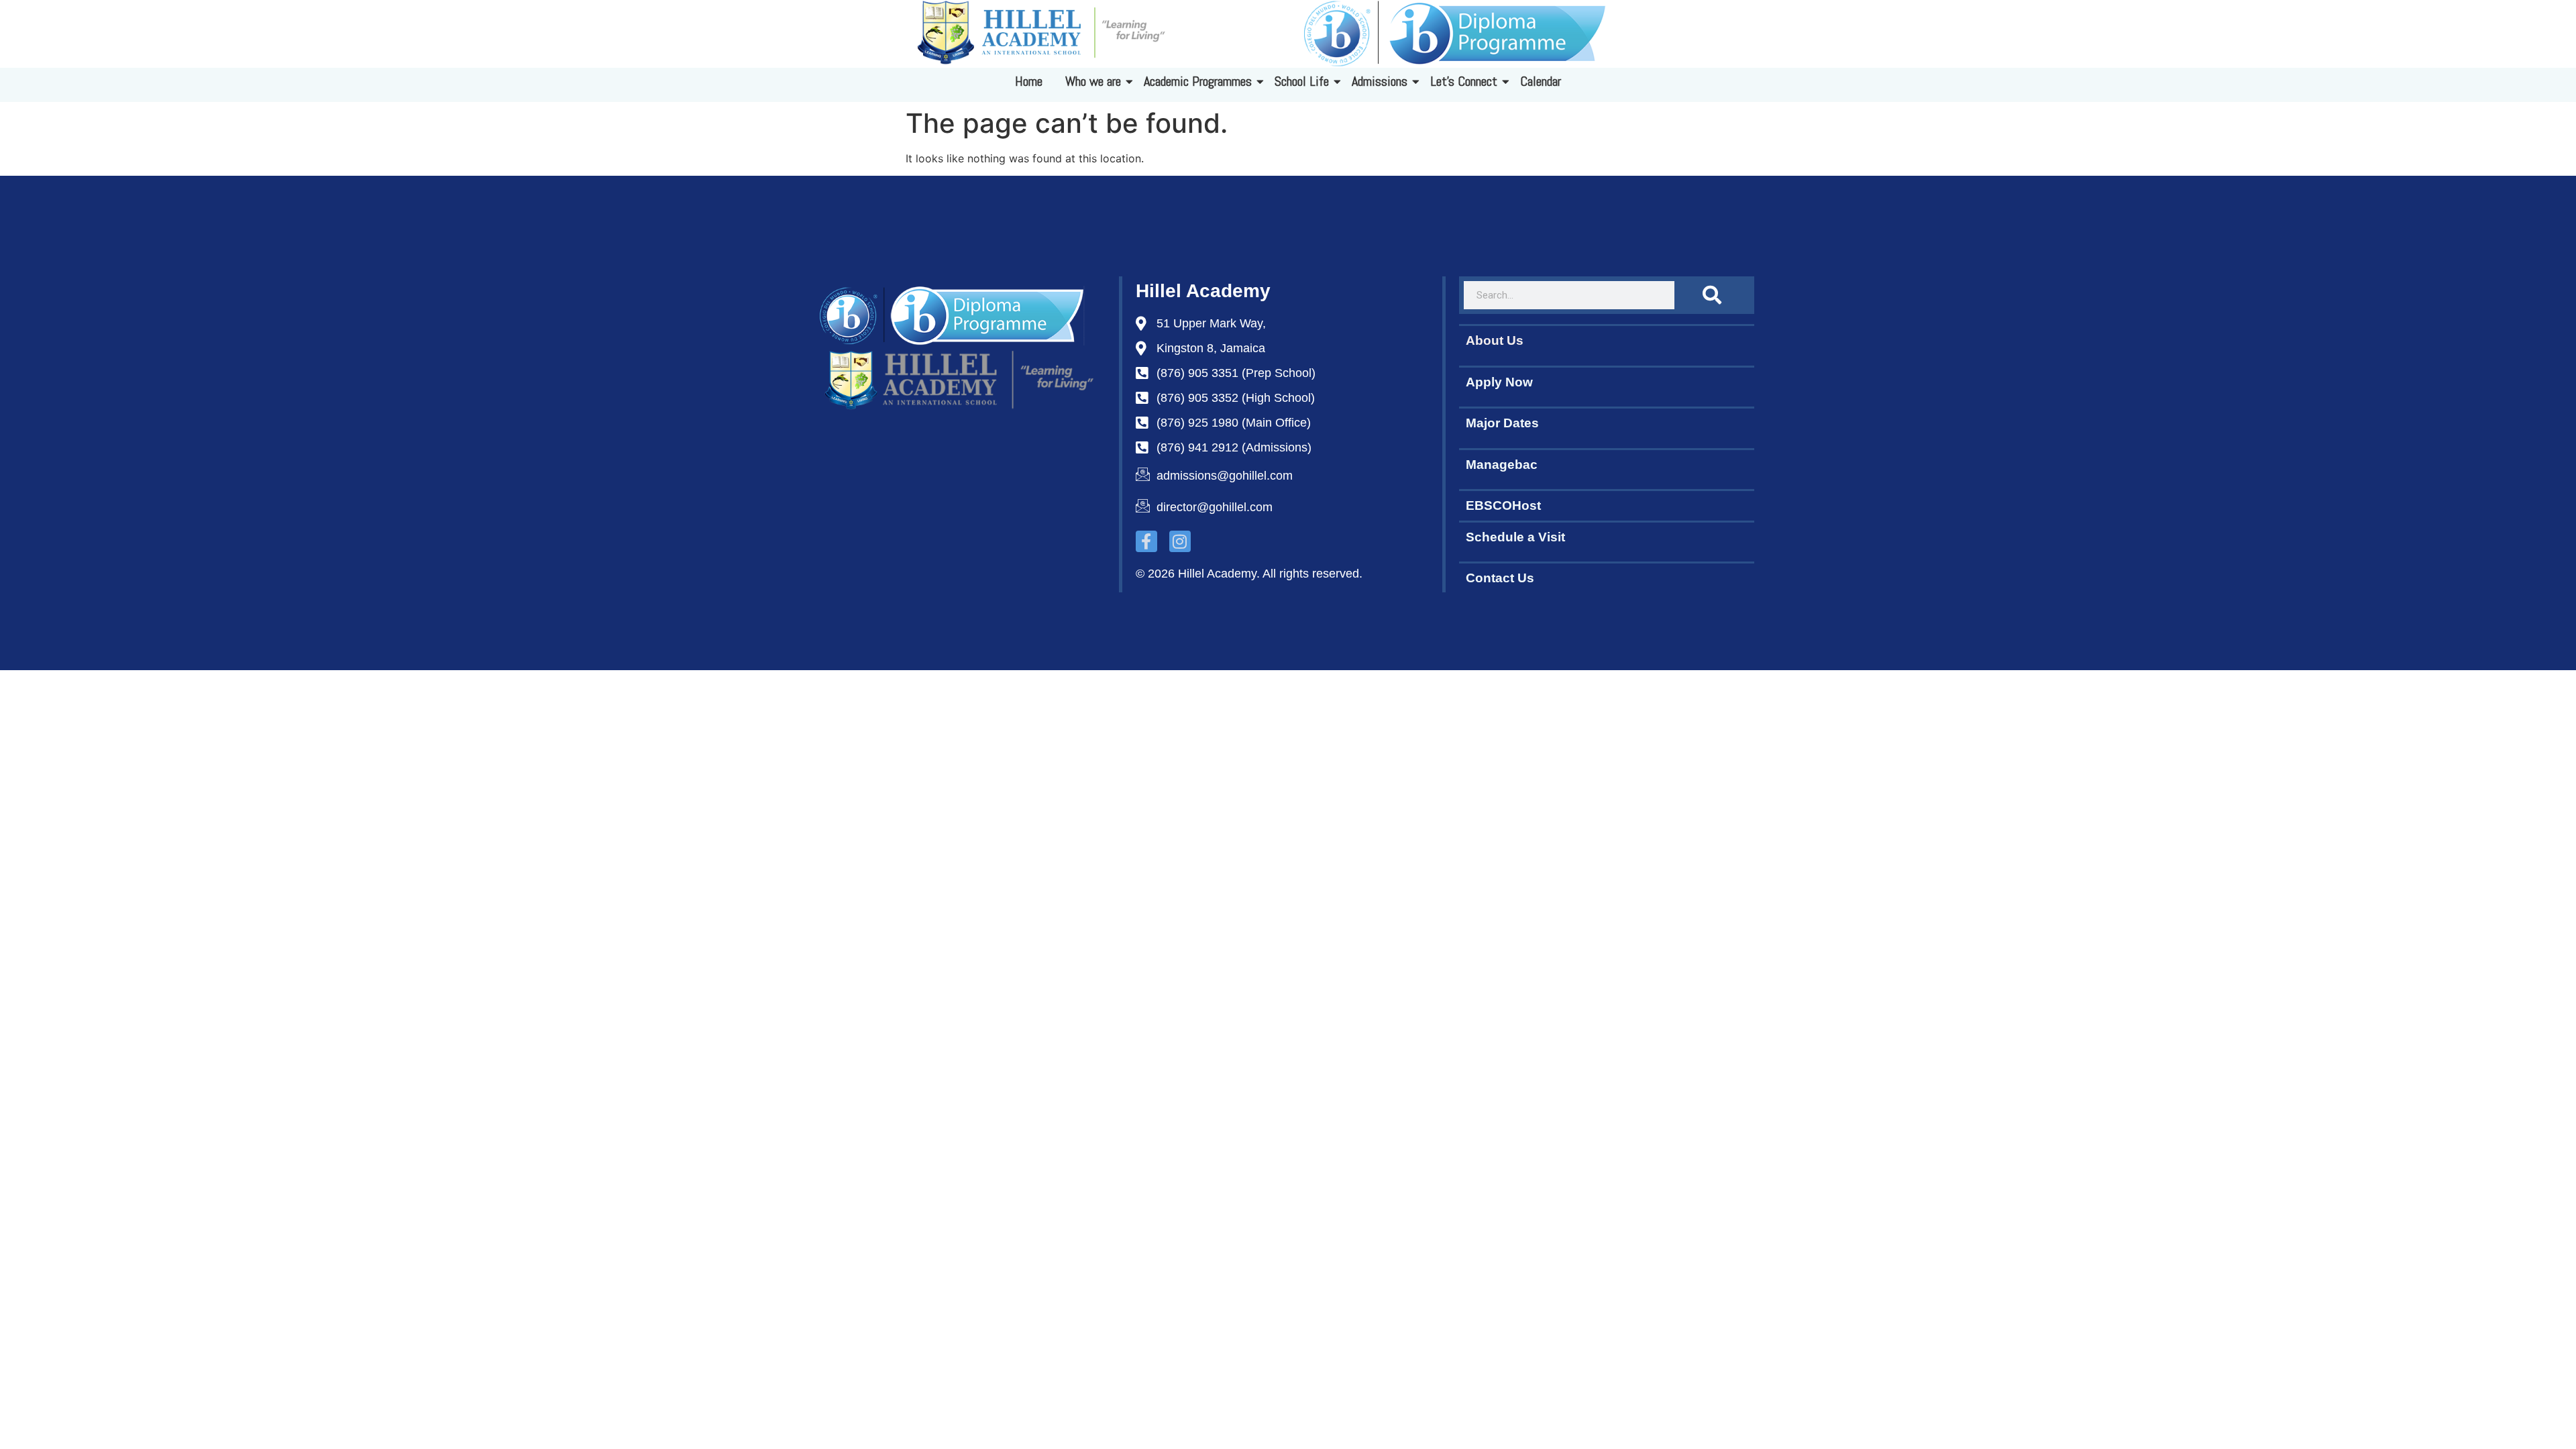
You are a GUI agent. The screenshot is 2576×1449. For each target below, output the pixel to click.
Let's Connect (1464, 81)
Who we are (1093, 81)
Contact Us (1500, 578)
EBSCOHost (1503, 505)
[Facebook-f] (1146, 541)
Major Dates (1502, 423)
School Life (1302, 81)
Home (1029, 81)
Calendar (1541, 81)
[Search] (1712, 295)
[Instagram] (1180, 541)
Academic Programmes (1198, 81)
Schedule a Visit (1515, 537)
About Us (1495, 340)
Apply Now (1499, 382)
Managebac (1502, 465)
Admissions (1380, 81)
